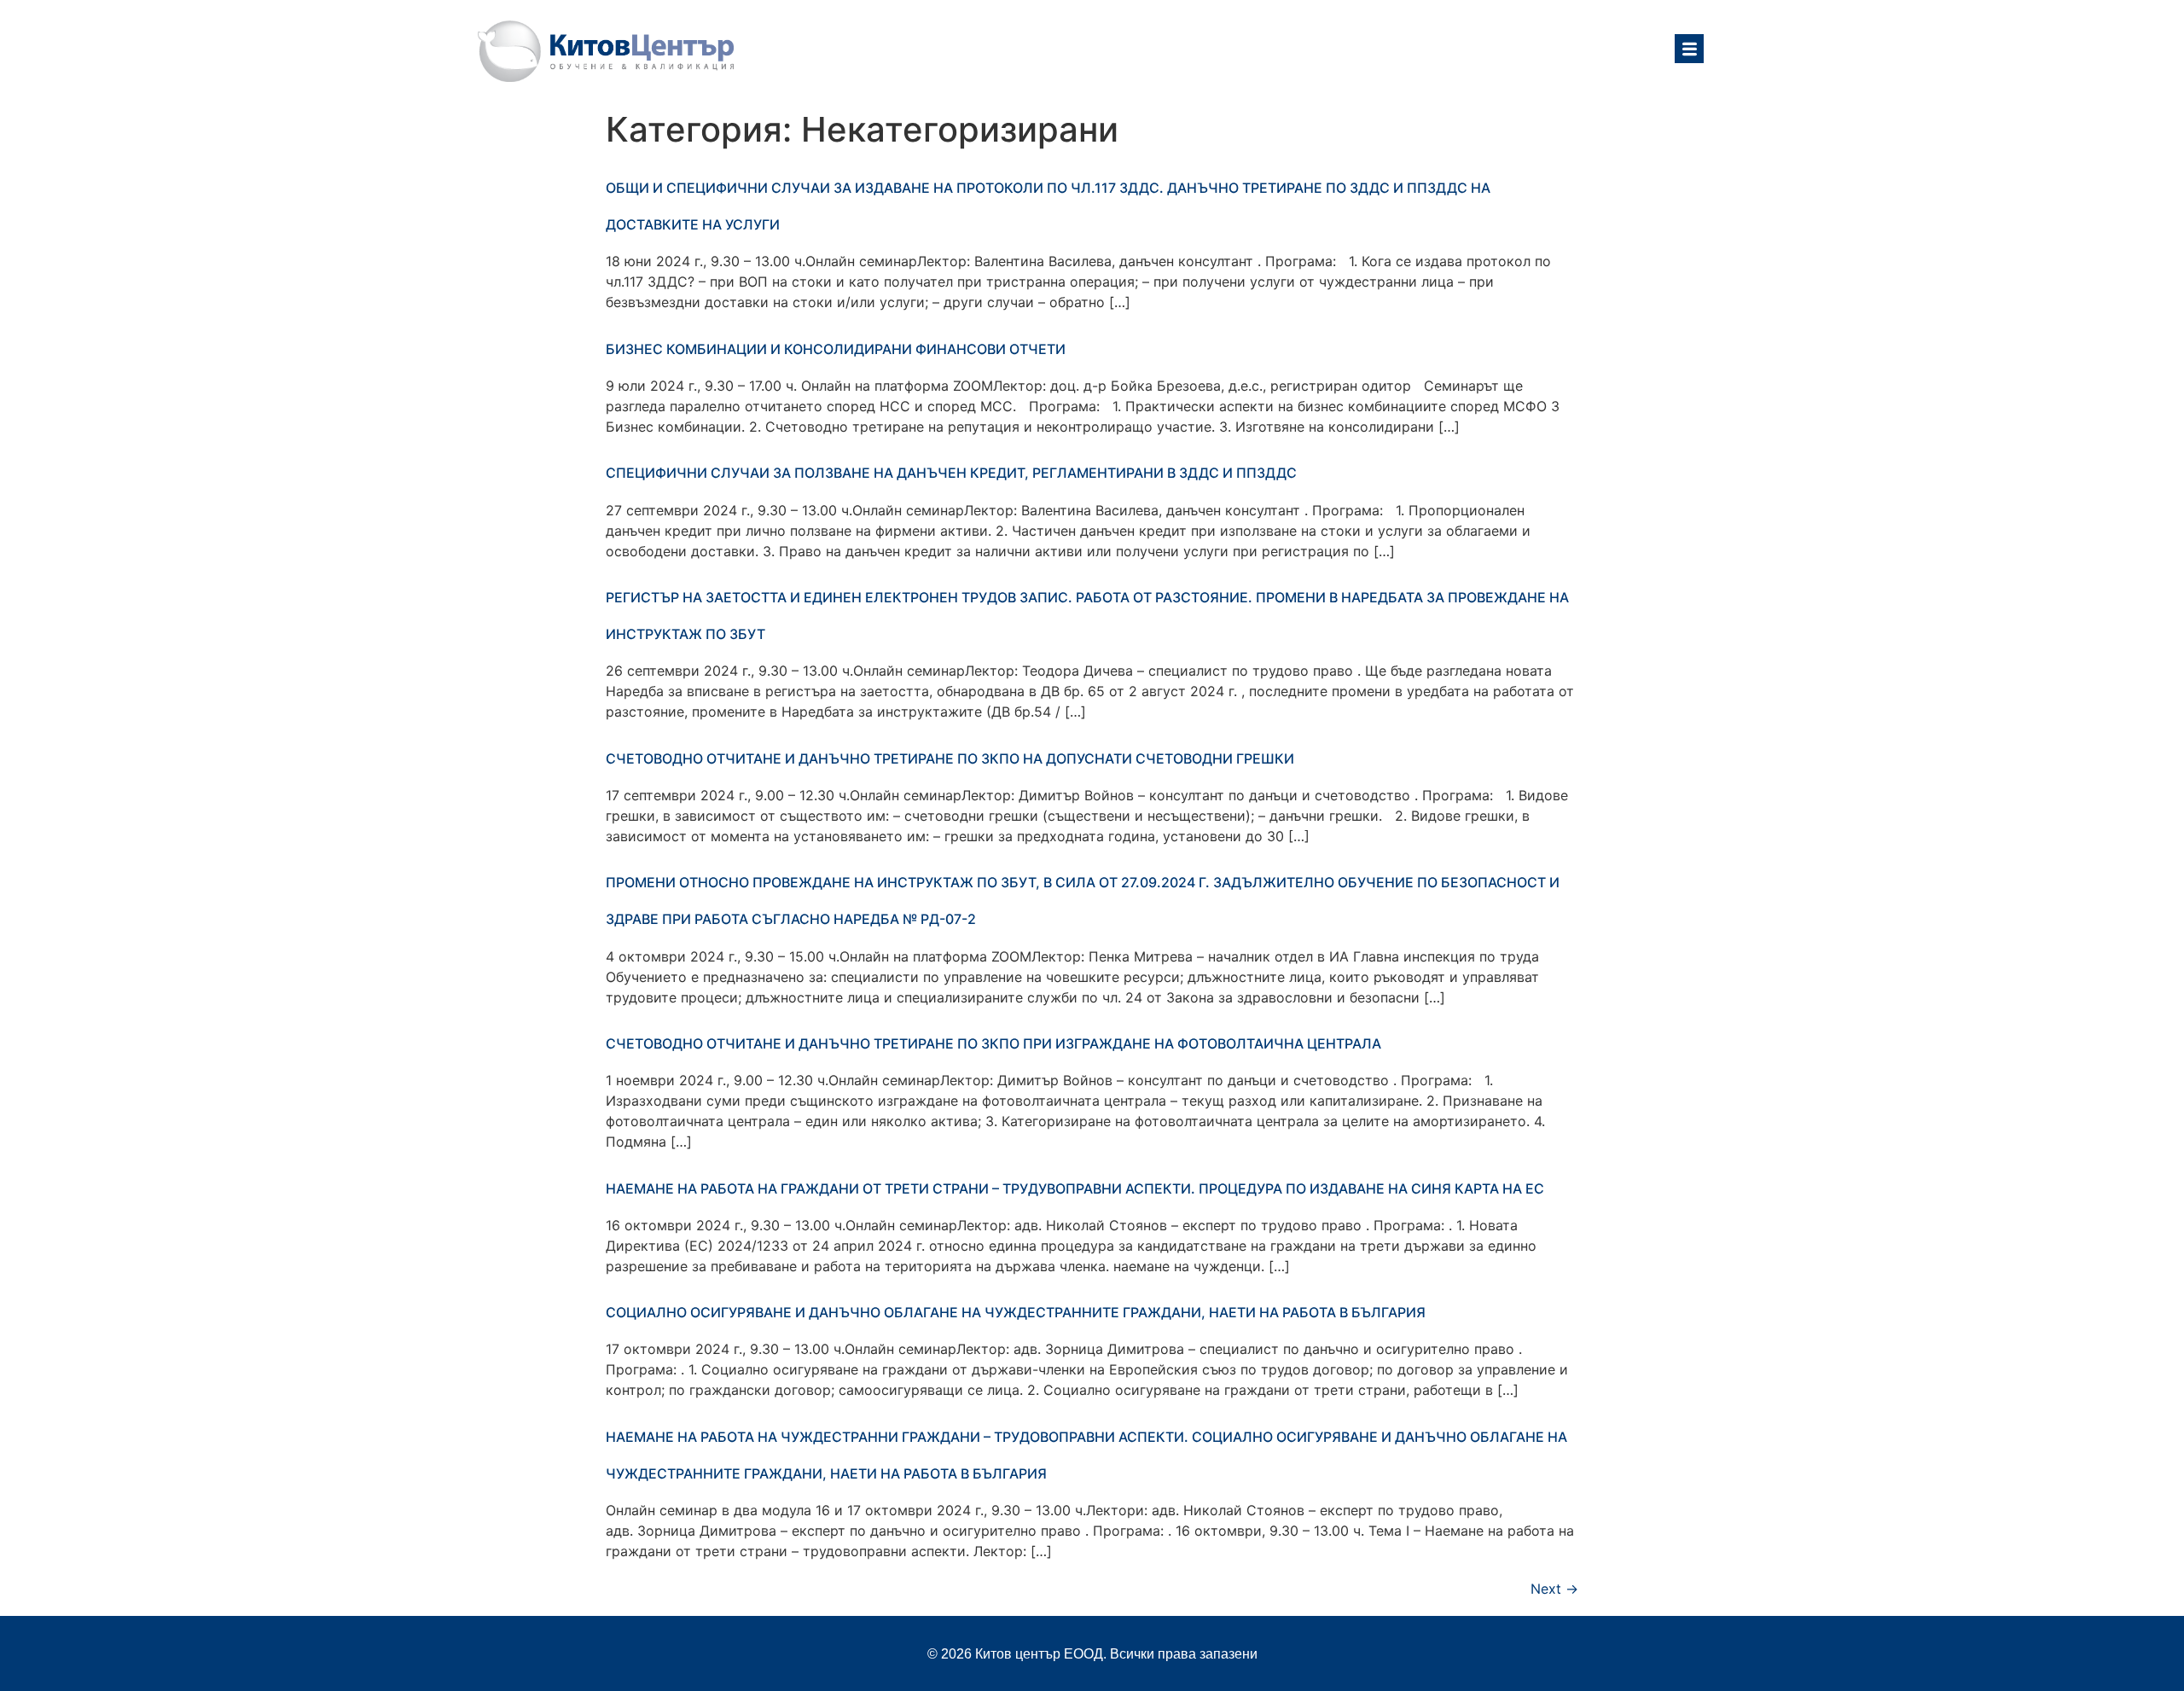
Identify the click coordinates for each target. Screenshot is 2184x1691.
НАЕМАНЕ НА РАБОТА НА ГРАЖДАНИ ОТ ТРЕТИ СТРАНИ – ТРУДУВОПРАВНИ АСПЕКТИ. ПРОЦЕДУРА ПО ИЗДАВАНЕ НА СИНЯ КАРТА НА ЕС (1075, 1188)
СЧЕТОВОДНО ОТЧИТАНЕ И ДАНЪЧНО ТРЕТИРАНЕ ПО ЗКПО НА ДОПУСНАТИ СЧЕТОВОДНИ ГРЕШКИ (950, 758)
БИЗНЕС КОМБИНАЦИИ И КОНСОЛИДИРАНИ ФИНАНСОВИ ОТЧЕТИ (836, 349)
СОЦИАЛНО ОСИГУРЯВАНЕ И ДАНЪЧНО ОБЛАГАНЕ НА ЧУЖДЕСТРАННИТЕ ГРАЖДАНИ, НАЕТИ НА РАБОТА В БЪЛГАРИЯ (1016, 1312)
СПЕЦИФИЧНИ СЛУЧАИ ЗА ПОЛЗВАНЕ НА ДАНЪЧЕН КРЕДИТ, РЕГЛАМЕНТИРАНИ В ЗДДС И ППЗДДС (951, 473)
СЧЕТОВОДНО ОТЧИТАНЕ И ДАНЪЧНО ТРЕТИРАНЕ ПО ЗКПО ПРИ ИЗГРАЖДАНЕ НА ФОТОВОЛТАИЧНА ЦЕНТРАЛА (993, 1043)
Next (1554, 1589)
